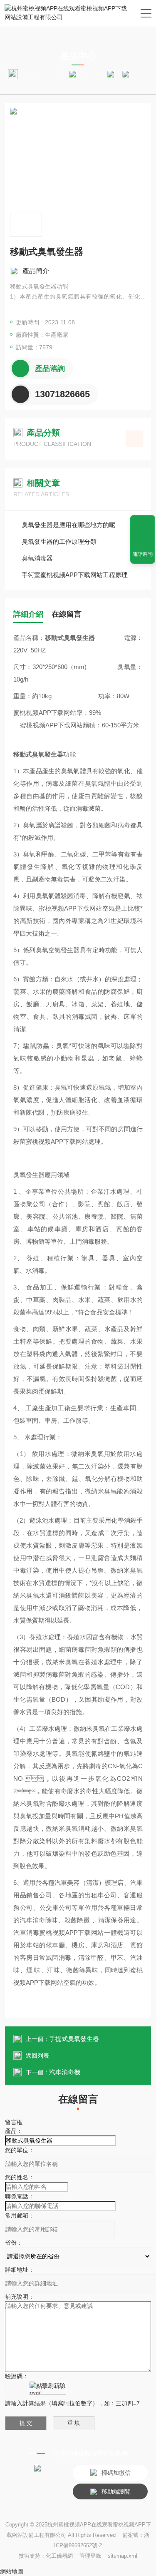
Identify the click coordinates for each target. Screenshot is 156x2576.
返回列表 (37, 2056)
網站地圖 (12, 2571)
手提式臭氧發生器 (74, 2039)
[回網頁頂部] (143, 524)
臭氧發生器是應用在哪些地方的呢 (68, 525)
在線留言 (67, 614)
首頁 (59, 74)
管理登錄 (90, 2556)
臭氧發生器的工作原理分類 (59, 541)
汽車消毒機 (65, 2072)
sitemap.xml (123, 2556)
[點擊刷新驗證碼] (47, 2388)
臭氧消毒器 (37, 558)
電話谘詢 (143, 554)
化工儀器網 (59, 2556)
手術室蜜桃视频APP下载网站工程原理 (75, 575)
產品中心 (92, 74)
